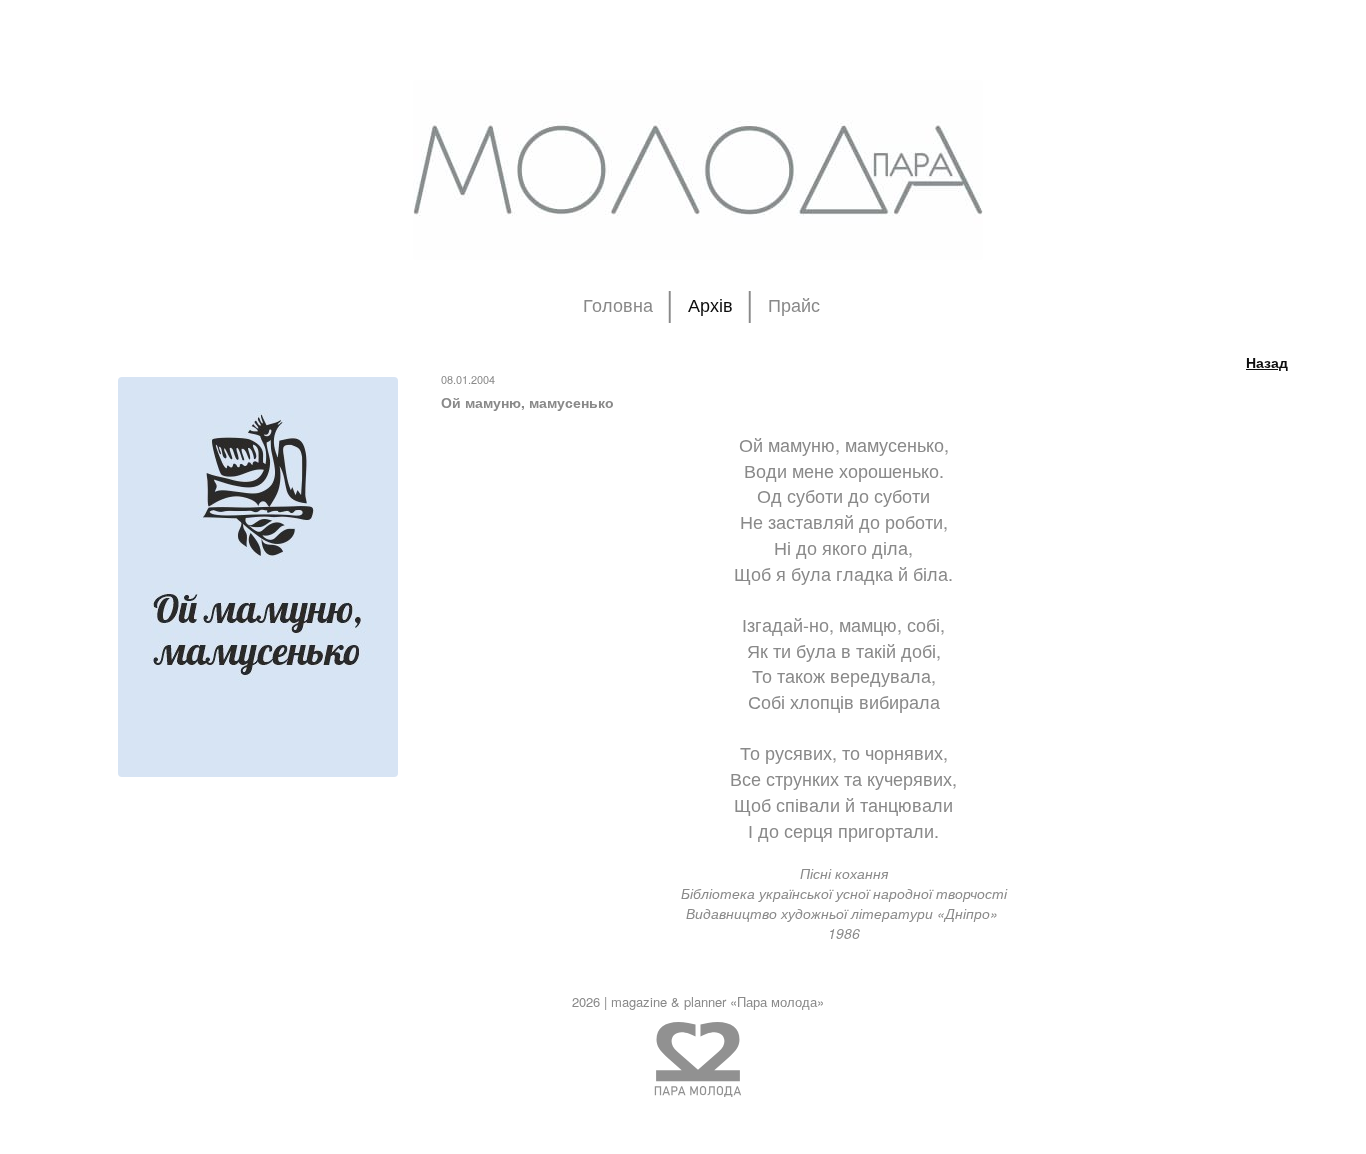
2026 (586, 1001)
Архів (710, 306)
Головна (618, 306)
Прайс (794, 306)
